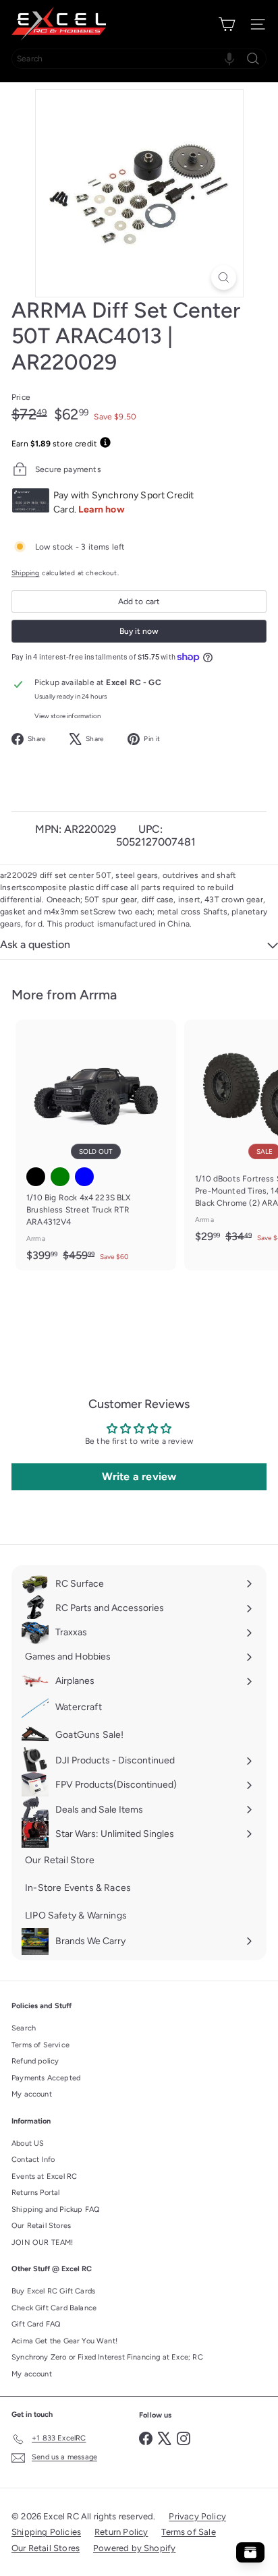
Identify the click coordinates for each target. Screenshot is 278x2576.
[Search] (253, 59)
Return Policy (121, 2532)
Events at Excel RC (44, 2176)
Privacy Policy (197, 2516)
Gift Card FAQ (36, 2324)
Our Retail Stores (41, 2226)
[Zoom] (224, 277)
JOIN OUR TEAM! (43, 2243)
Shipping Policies (46, 2532)
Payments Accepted (46, 2078)
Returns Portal (36, 2193)
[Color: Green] (60, 1177)
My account (32, 2094)
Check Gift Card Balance (54, 2308)
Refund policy (35, 2061)
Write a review (139, 1476)
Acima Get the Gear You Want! (64, 2341)
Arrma (98, 995)
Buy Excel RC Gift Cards (53, 2291)
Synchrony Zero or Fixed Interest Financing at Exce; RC (107, 2357)
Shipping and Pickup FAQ (56, 2209)
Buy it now (139, 631)
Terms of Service (40, 2045)
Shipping (25, 573)
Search (24, 2028)
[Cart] (227, 24)
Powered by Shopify (134, 2548)
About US (28, 2143)
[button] (229, 59)
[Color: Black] (36, 1177)
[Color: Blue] (84, 1177)
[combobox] (139, 59)
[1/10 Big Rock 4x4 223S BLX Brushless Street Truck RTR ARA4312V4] (96, 1145)
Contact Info (33, 2160)
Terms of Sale (188, 2532)
